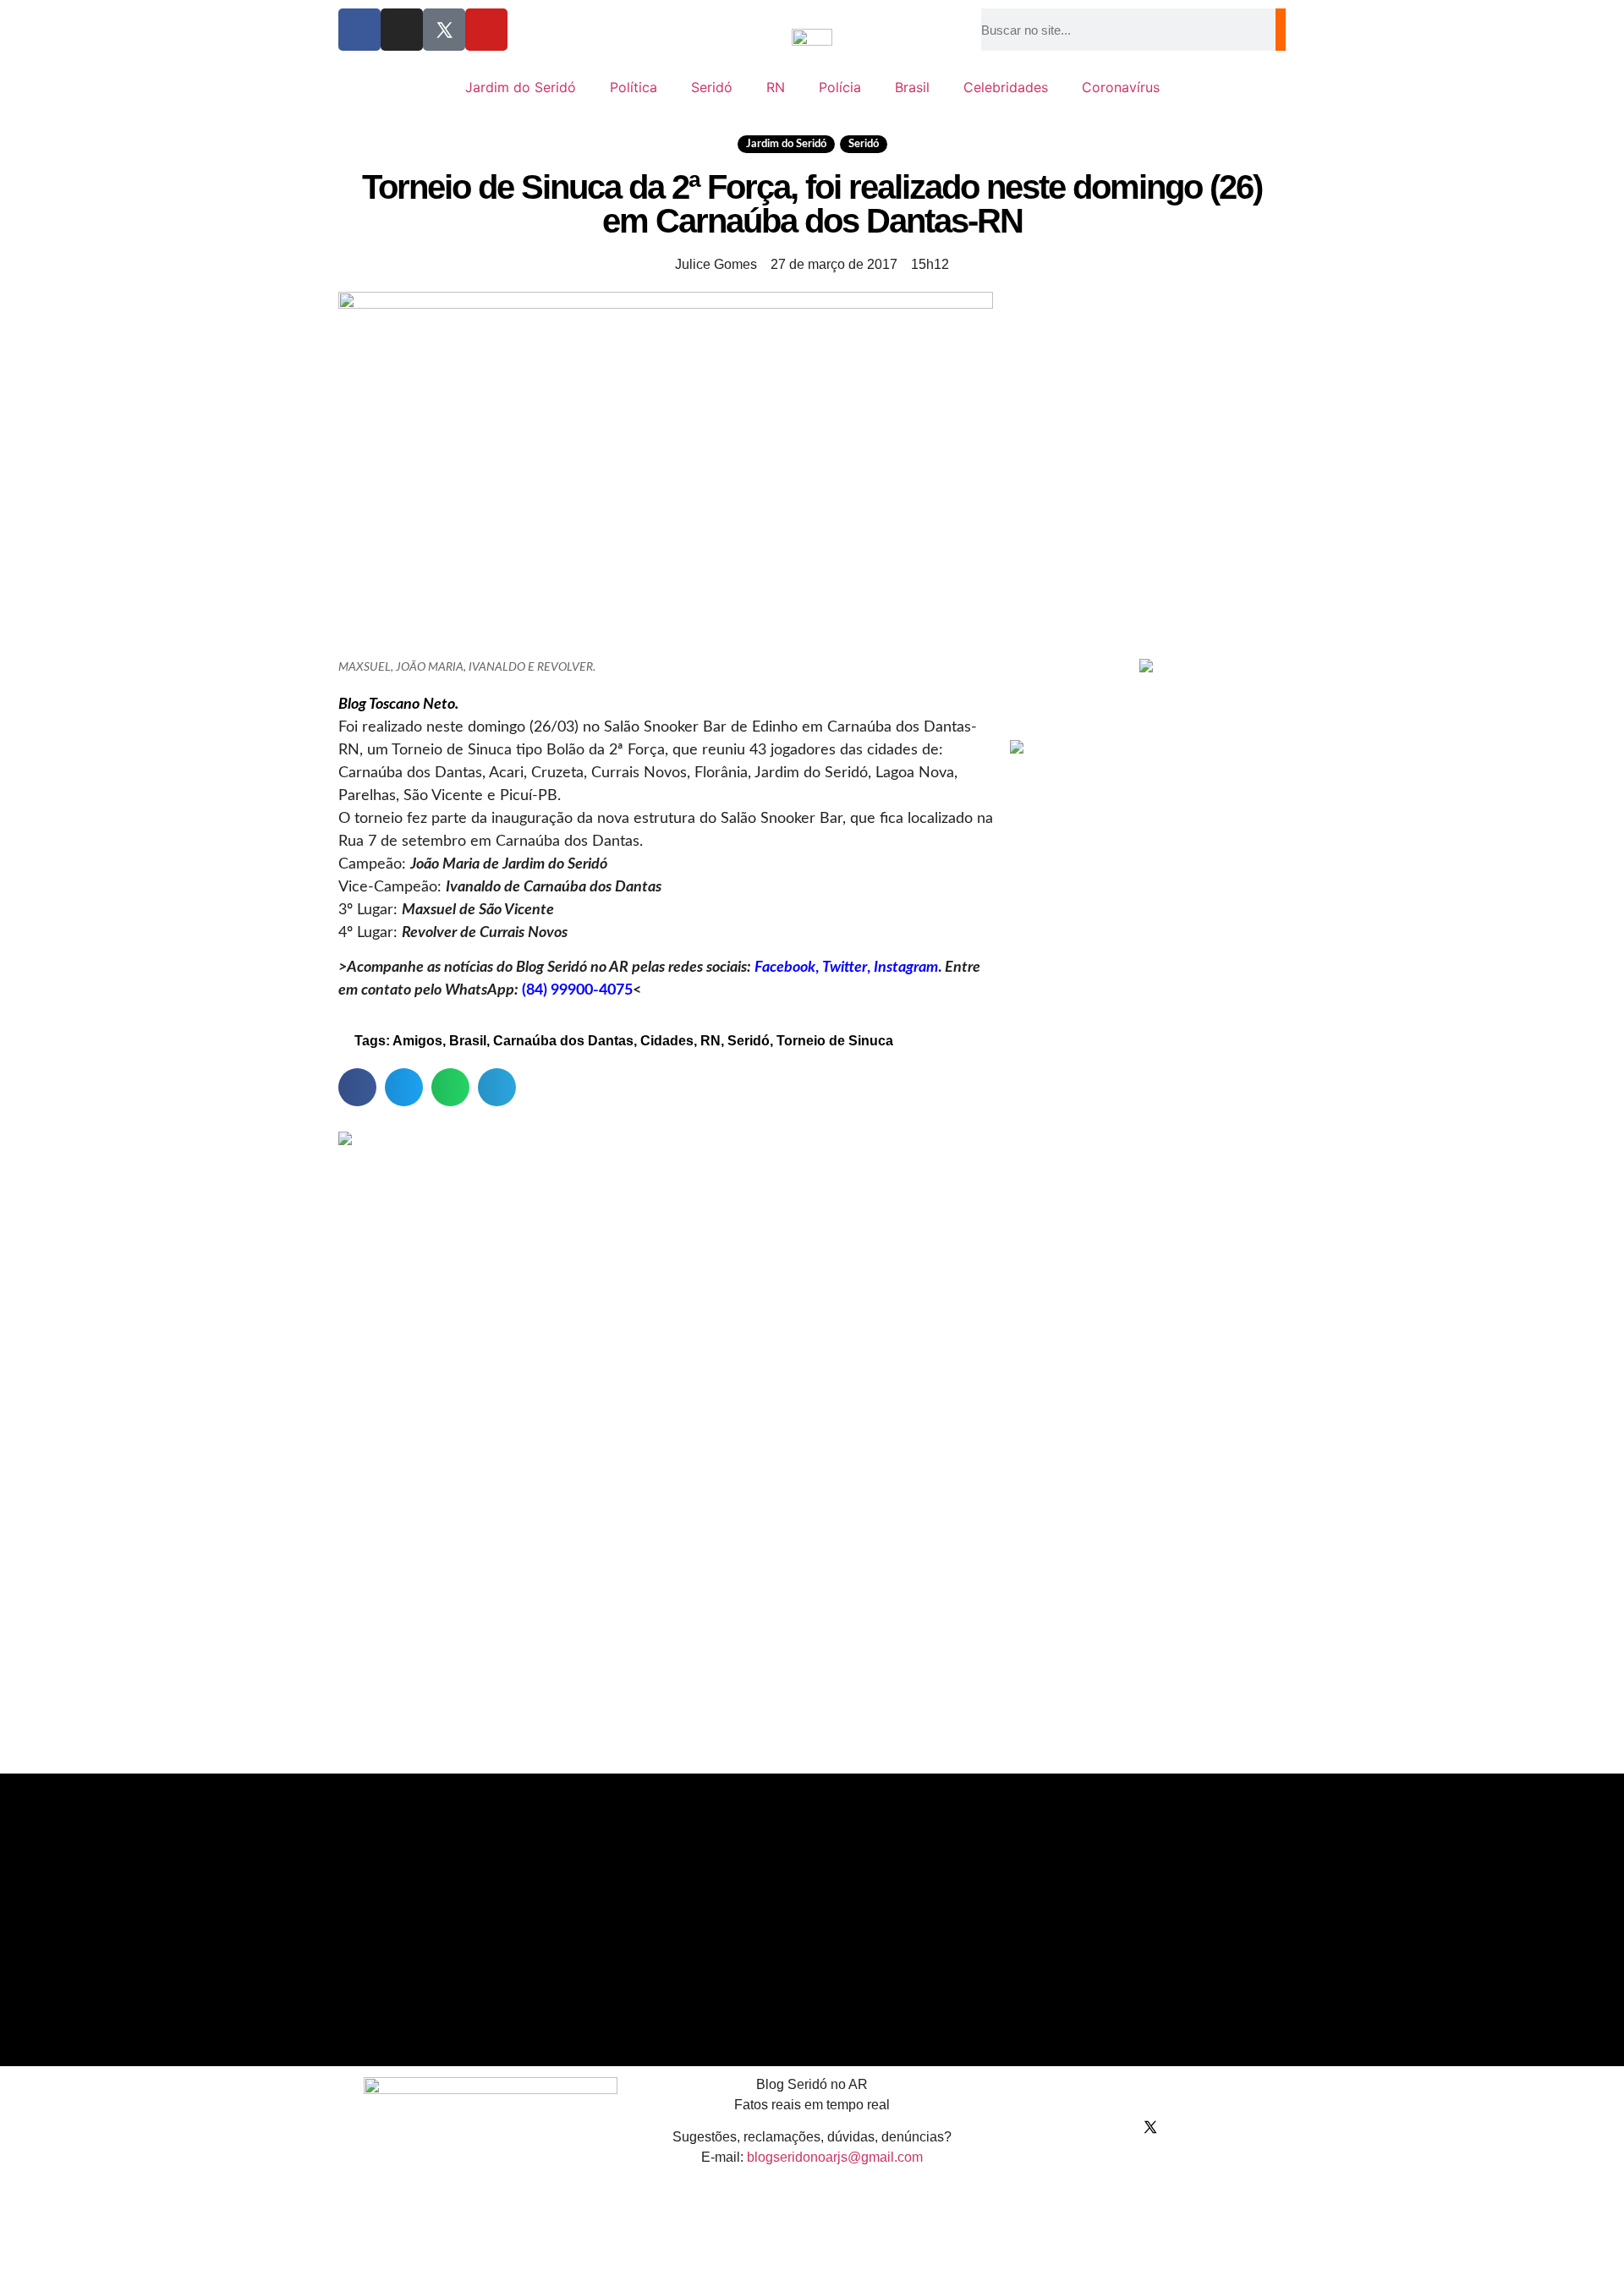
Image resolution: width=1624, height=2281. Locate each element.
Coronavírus (1121, 87)
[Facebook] (359, 30)
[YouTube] (486, 30)
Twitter (845, 968)
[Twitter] (444, 30)
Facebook (785, 968)
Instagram (906, 968)
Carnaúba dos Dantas (563, 1041)
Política (634, 87)
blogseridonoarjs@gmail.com (835, 2157)
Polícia (840, 87)
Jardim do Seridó (521, 87)
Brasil (912, 87)
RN (776, 87)
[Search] (1281, 30)
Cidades (667, 1041)
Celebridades (1006, 87)
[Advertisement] (1146, 526)
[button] (357, 1087)
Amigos (417, 1041)
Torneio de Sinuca (835, 1041)
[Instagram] (402, 30)
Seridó (712, 87)
